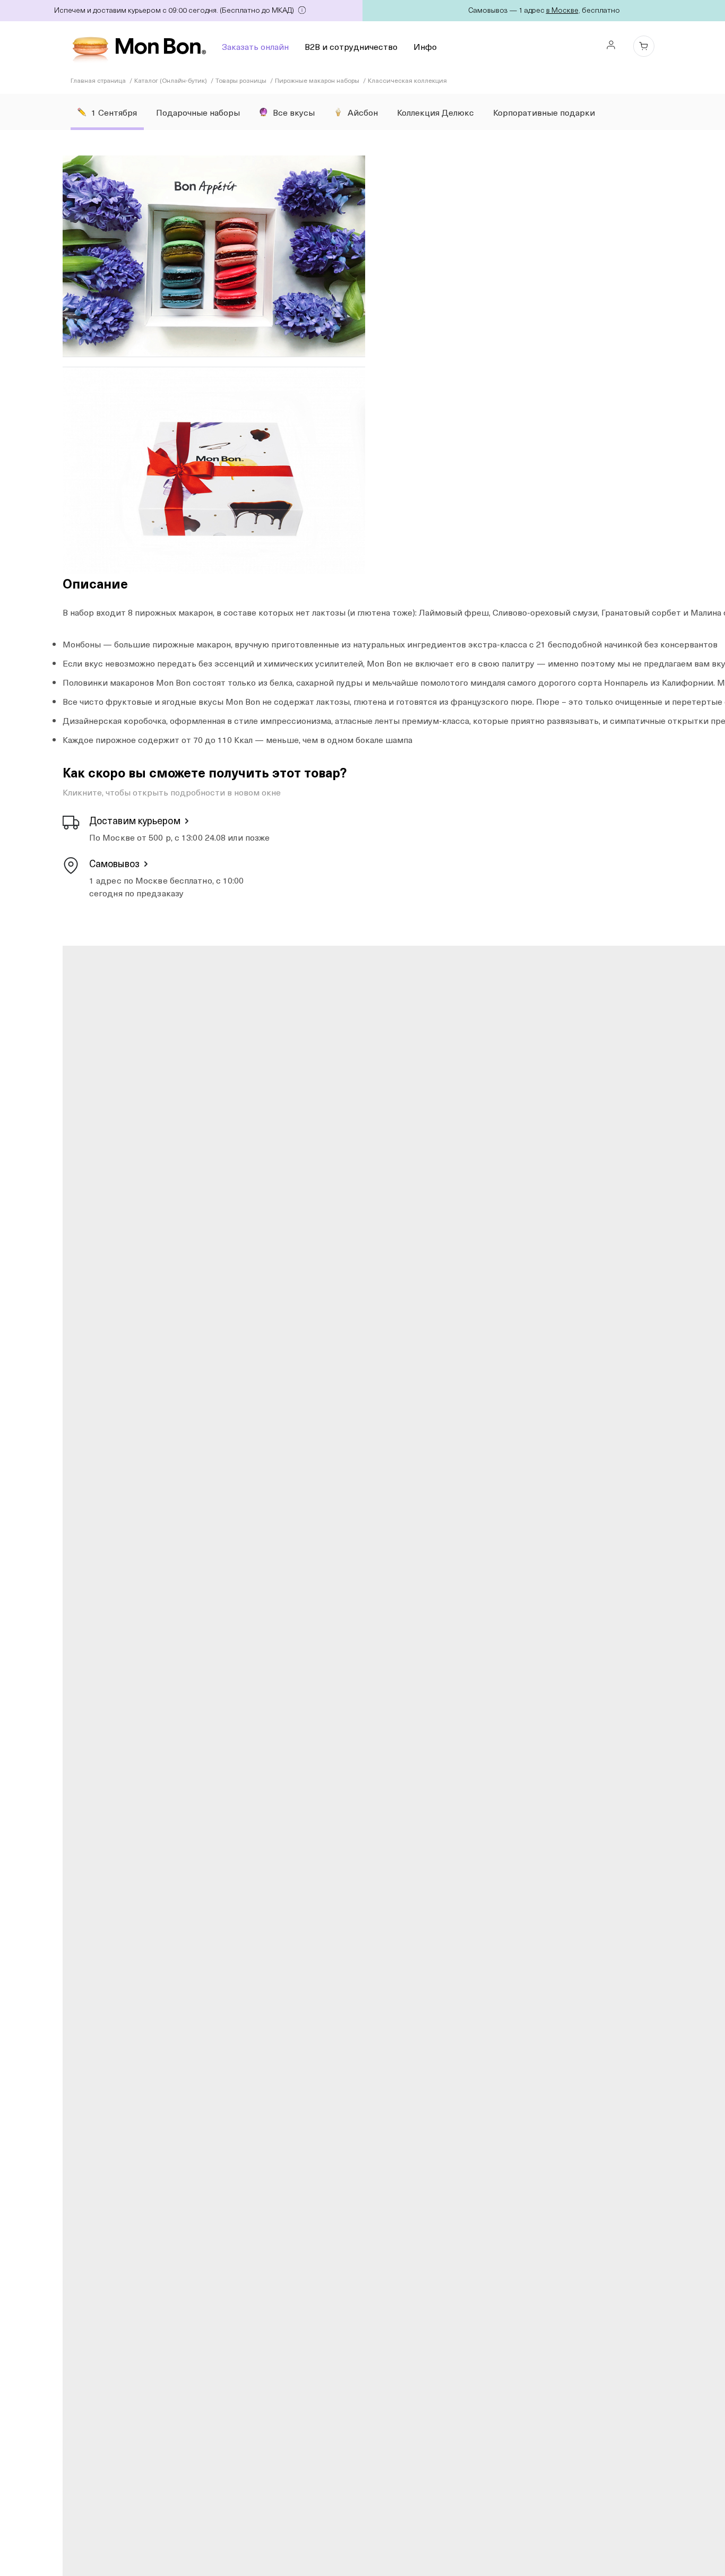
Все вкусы (294, 112)
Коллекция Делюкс (435, 112)
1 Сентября (114, 112)
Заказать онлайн (255, 46)
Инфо (425, 46)
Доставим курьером (135, 820)
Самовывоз (114, 863)
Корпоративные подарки (544, 112)
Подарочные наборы (198, 112)
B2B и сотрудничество (351, 46)
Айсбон (363, 112)
